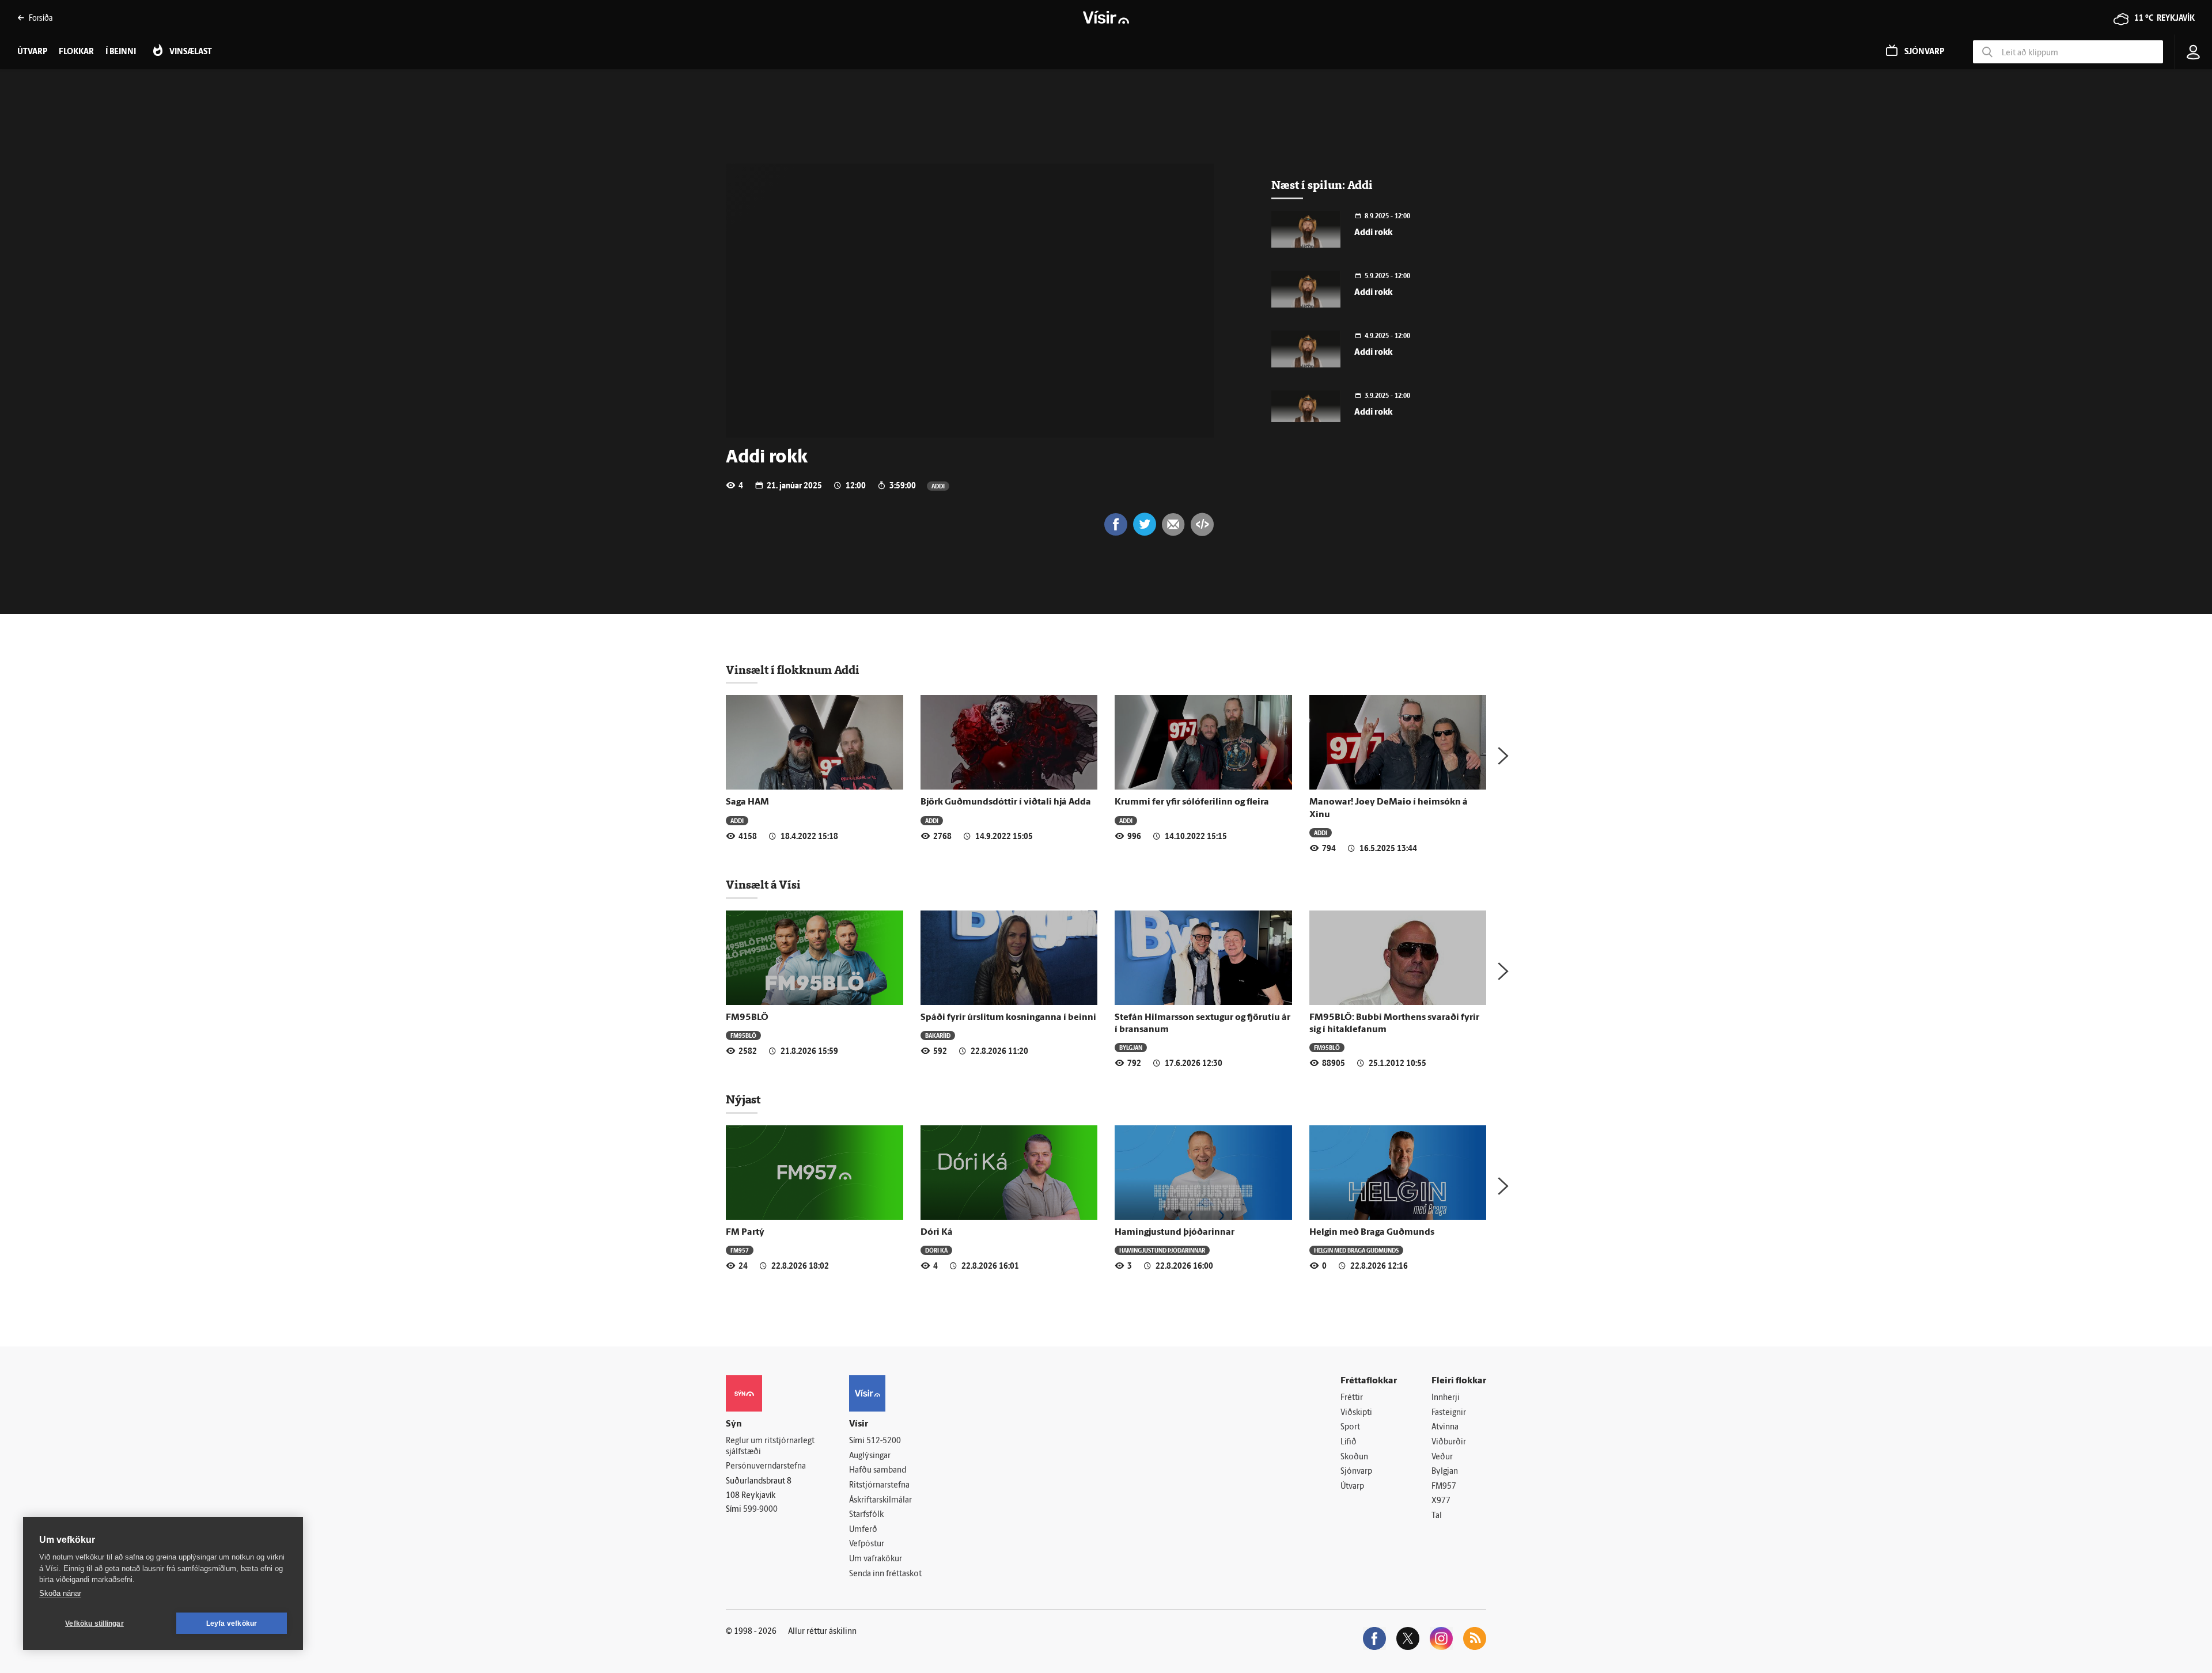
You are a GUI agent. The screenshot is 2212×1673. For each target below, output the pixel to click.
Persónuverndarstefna (766, 1467)
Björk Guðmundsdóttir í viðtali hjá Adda (1006, 802)
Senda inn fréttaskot (885, 1574)
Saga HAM (747, 802)
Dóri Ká (937, 1232)
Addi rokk (1373, 233)
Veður (1442, 1457)
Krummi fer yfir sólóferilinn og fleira (1192, 802)
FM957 (740, 1250)
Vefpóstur (867, 1544)
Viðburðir (1449, 1442)
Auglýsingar (870, 1456)
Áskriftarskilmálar (880, 1501)
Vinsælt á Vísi (763, 885)
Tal (1437, 1516)
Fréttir (1352, 1398)
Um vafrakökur (876, 1559)
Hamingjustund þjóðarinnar (1175, 1232)
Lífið (1349, 1442)
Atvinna (1445, 1427)
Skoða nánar (60, 1593)
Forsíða (41, 18)
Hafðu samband (878, 1471)
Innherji (1446, 1398)
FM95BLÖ (747, 1018)
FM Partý (745, 1232)
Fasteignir (1449, 1413)
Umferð (863, 1530)
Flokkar (76, 52)
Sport (1350, 1427)
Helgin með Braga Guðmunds (1372, 1232)
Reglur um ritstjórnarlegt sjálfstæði (770, 1447)
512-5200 (884, 1441)
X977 (1441, 1501)
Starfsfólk (866, 1515)
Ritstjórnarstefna (879, 1486)
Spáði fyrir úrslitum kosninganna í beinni (1008, 1018)
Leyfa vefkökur (232, 1623)
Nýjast (743, 1099)
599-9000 (760, 1510)
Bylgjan (1131, 1047)
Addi (938, 486)
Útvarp (1352, 1487)
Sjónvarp (1356, 1472)
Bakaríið (938, 1035)
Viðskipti (1356, 1413)
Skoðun (1354, 1457)
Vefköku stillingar (94, 1623)
